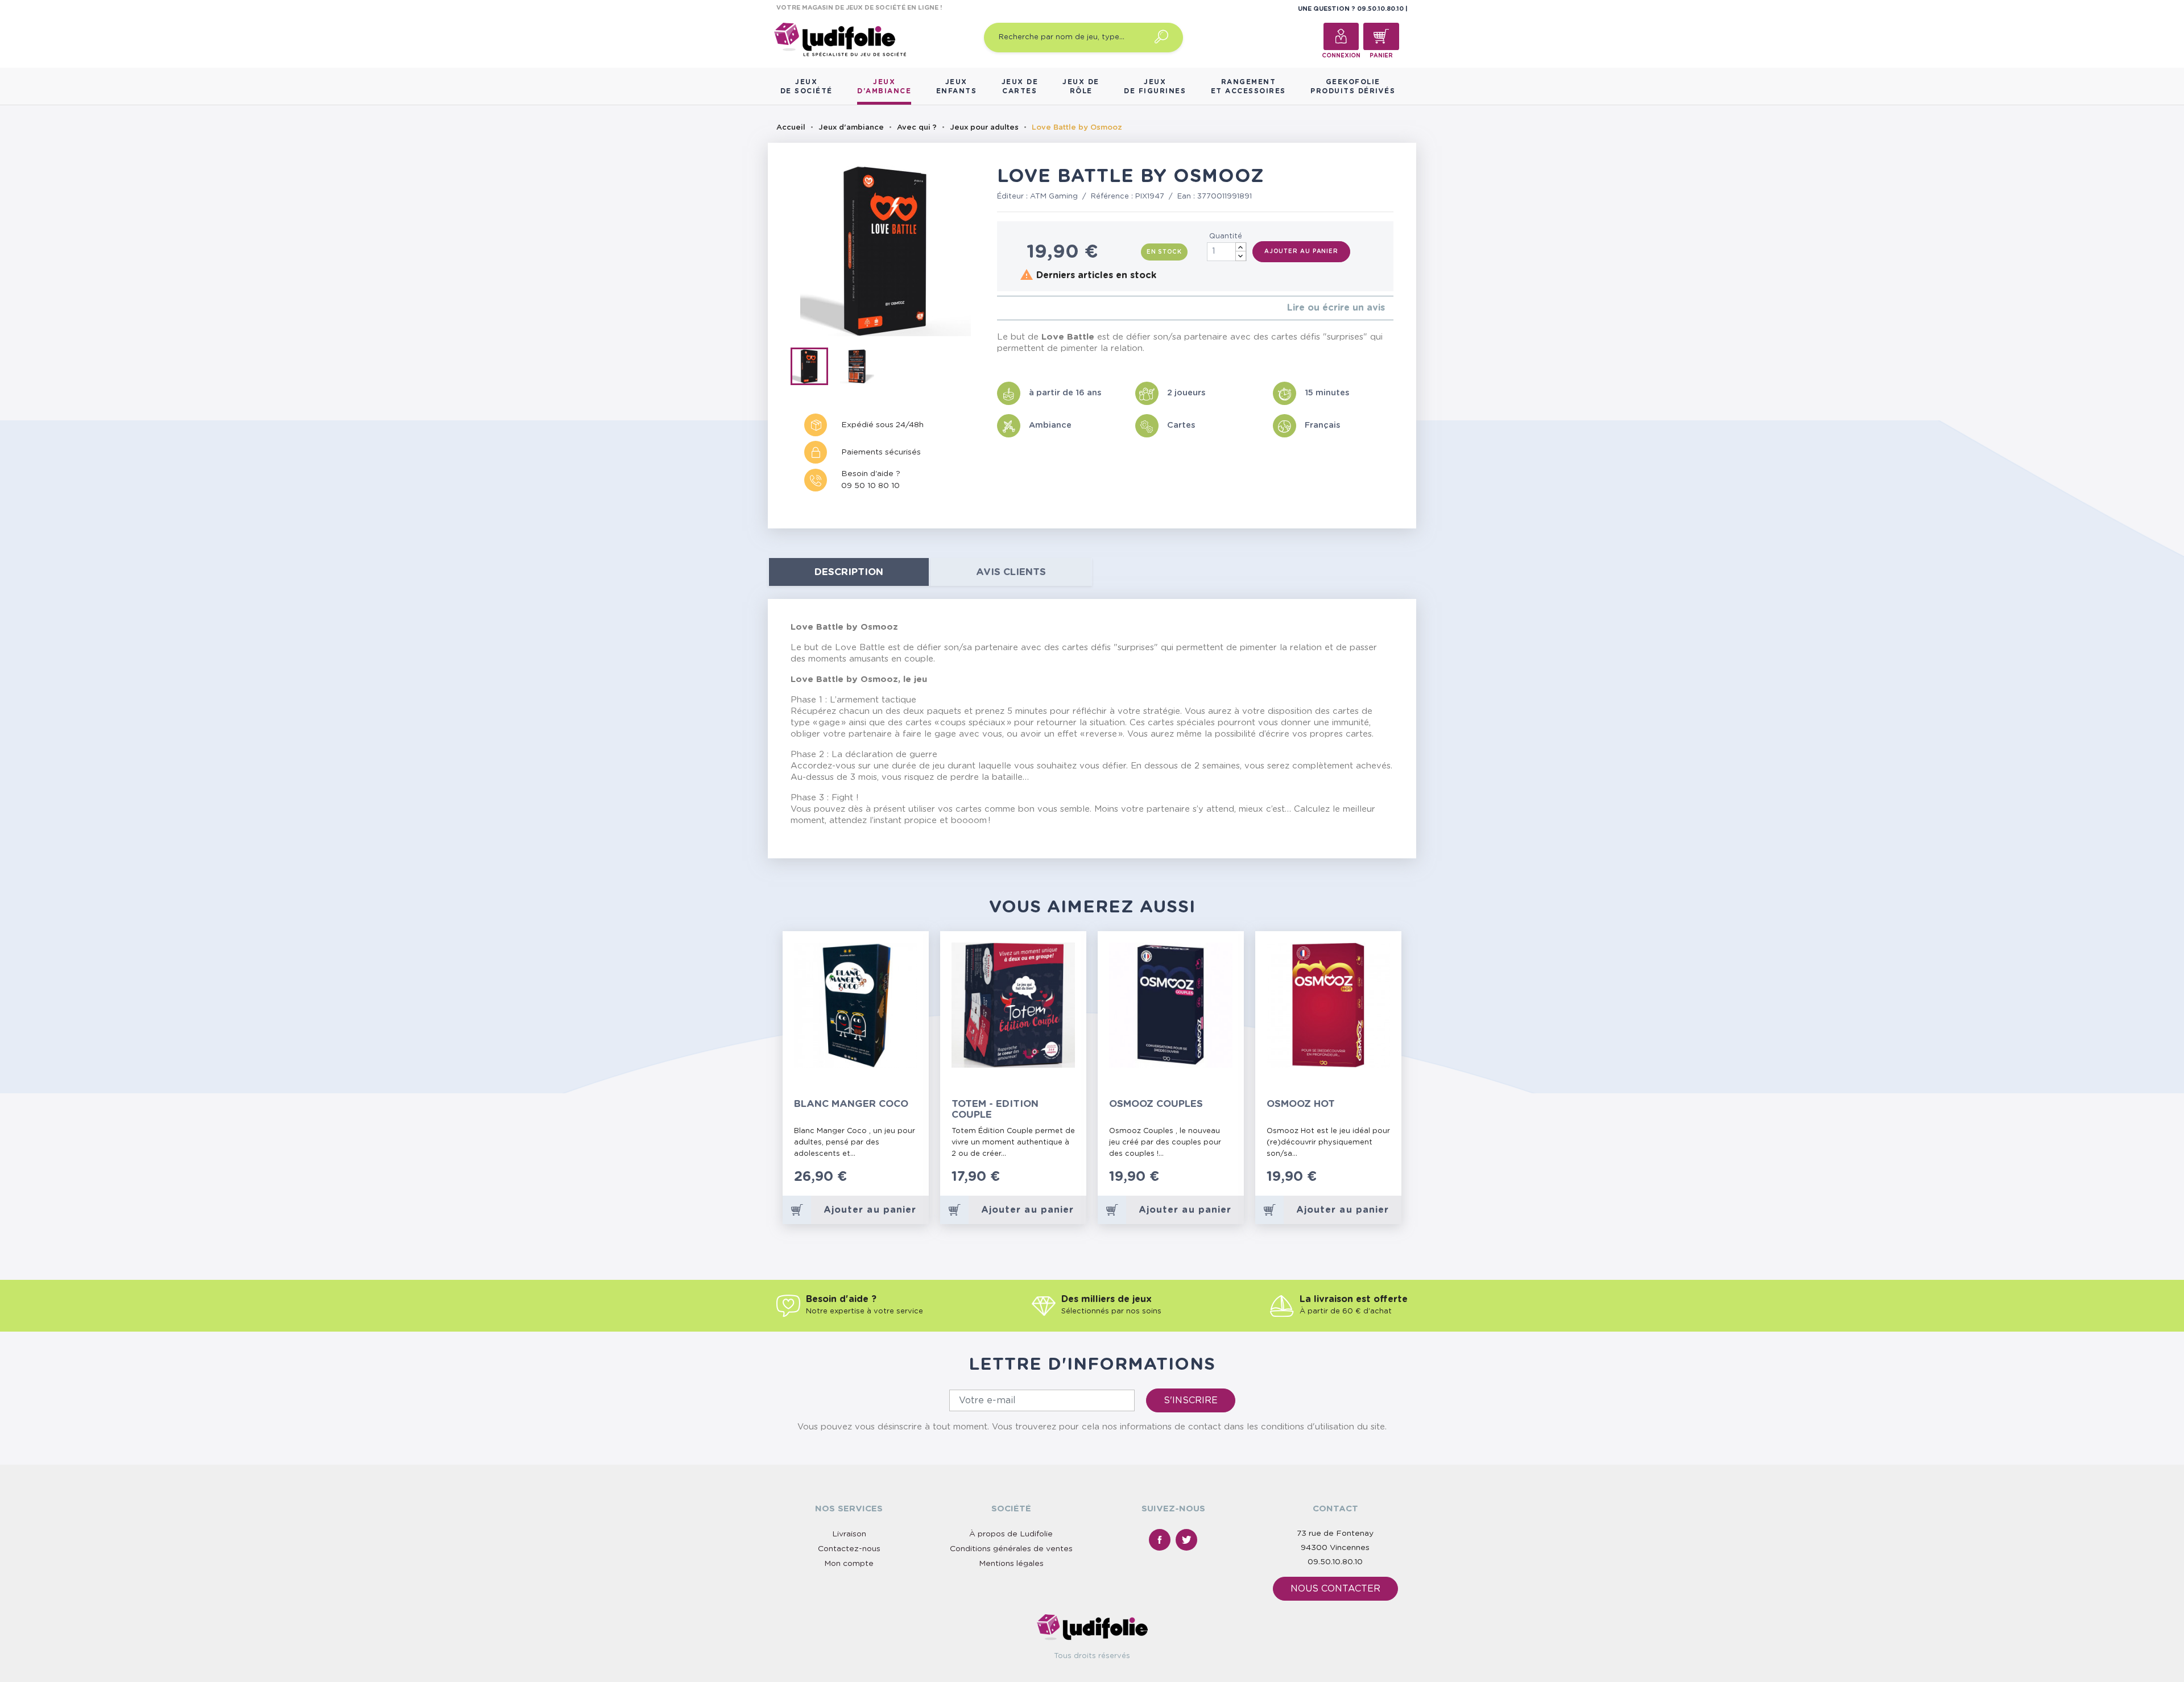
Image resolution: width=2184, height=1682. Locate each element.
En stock (1164, 252)
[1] (1000, 308)
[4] (1027, 308)
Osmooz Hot (1301, 1104)
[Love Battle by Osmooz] (814, 369)
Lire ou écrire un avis (1336, 308)
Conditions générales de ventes (1011, 1549)
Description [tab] (849, 572)
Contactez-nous (849, 1549)
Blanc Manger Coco (851, 1104)
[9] (910, 1183)
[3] (1018, 308)
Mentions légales (1011, 1564)
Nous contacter (1335, 1589)
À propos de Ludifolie (1011, 1534)
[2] (1009, 308)
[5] (1037, 308)
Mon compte (849, 1564)
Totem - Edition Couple (995, 1109)
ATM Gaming (1054, 197)
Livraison (849, 1534)
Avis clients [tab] (1011, 572)
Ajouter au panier (1301, 251)
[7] (899, 1183)
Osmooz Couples (1156, 1104)
